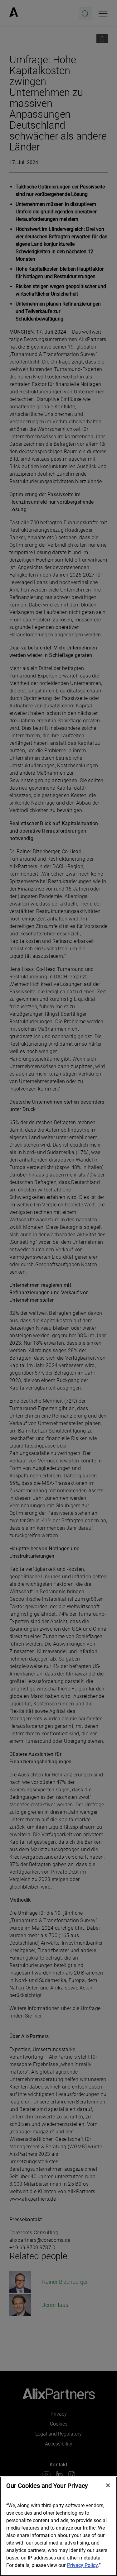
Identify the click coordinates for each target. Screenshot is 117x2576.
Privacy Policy (83, 2565)
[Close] (108, 2485)
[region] (58, 2526)
